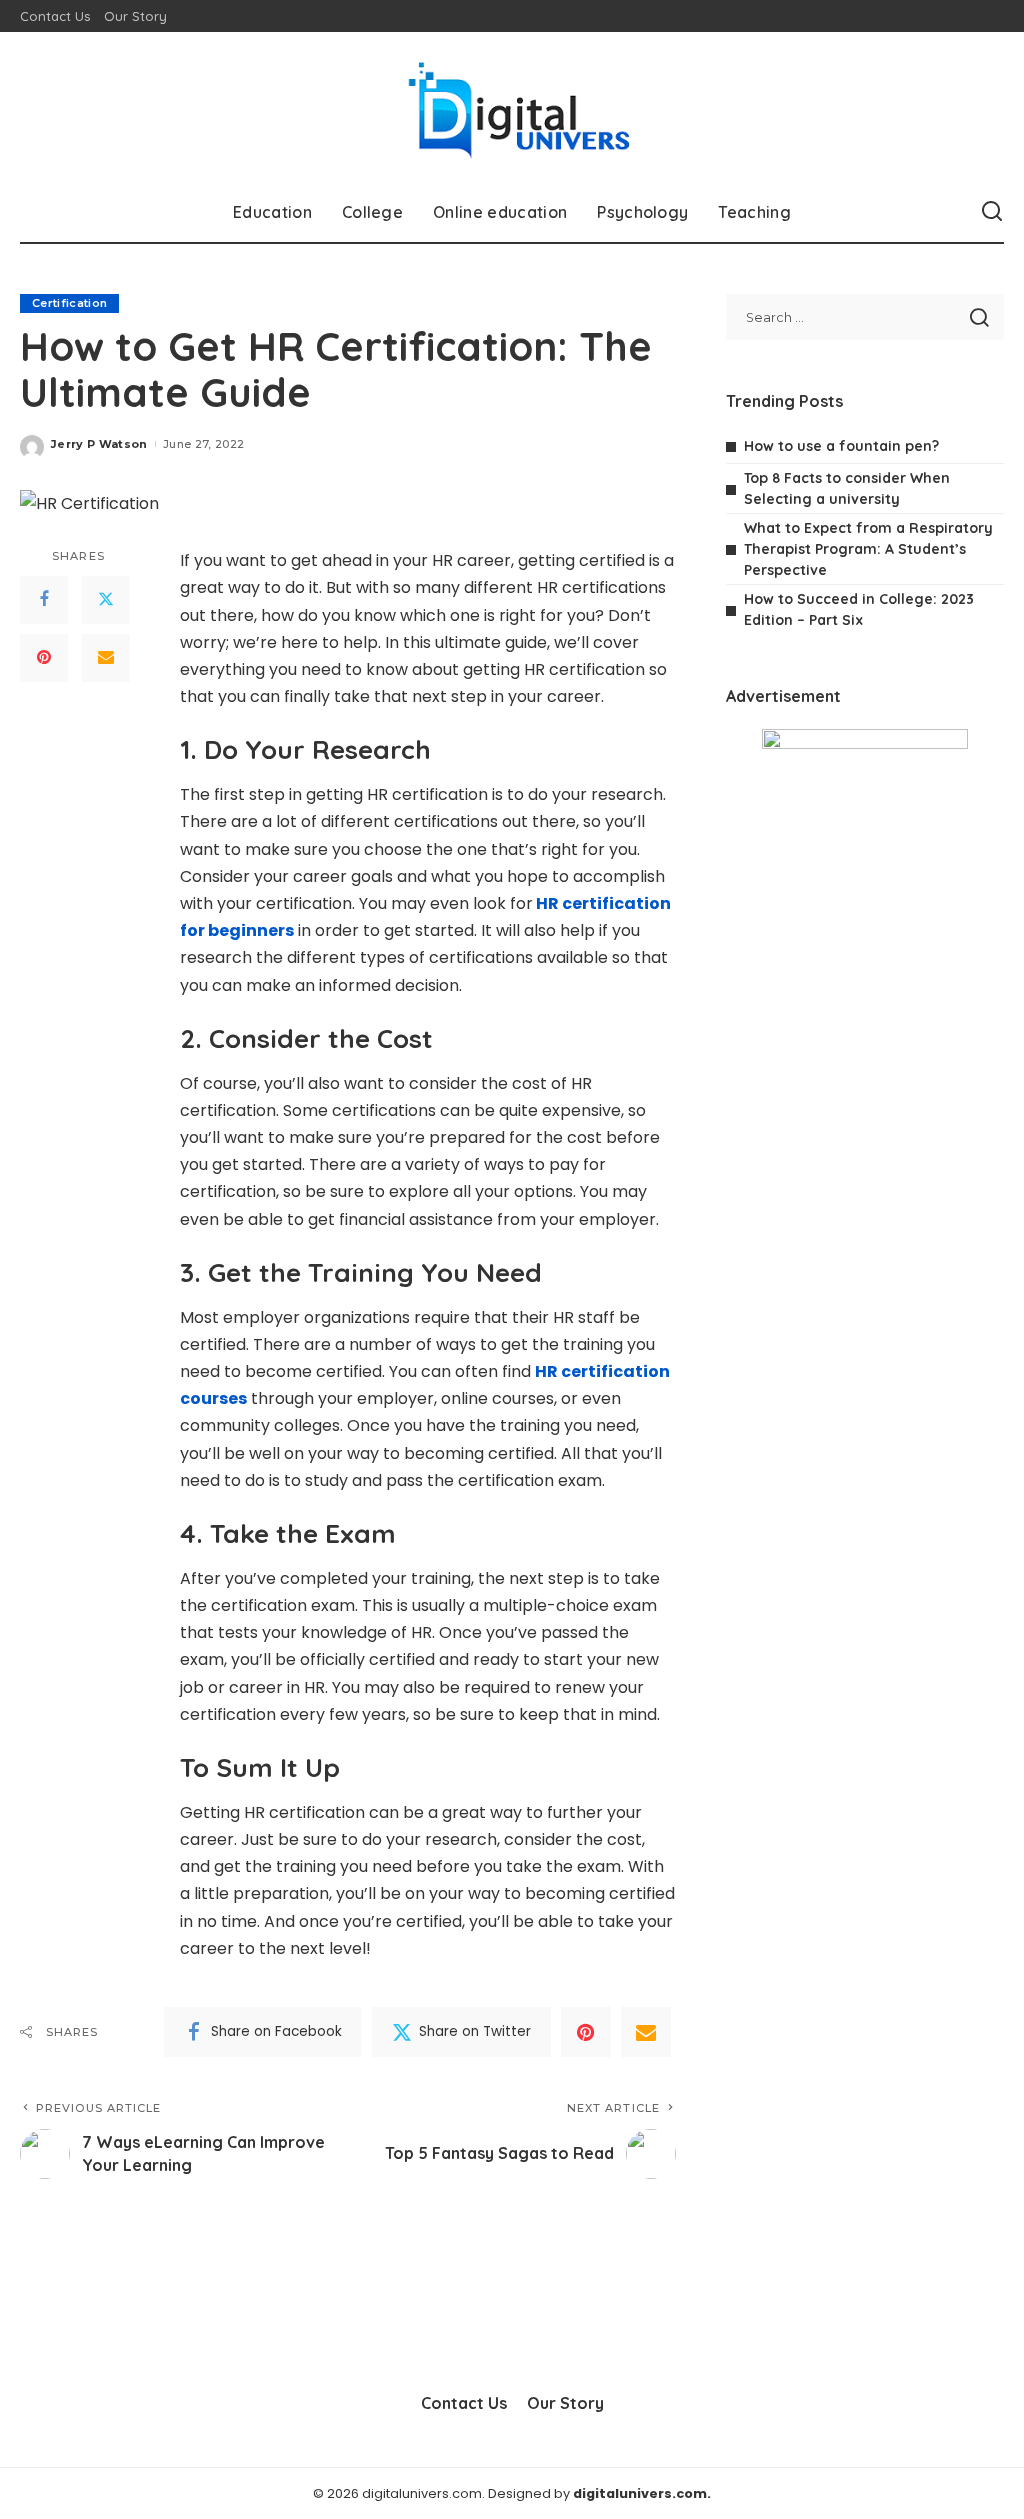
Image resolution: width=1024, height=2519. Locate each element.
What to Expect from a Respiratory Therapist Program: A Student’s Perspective (868, 549)
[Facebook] (44, 600)
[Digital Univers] (512, 107)
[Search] (992, 212)
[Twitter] (106, 600)
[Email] (106, 658)
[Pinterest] (44, 658)
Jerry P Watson (99, 444)
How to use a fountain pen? (841, 446)
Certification (69, 303)
